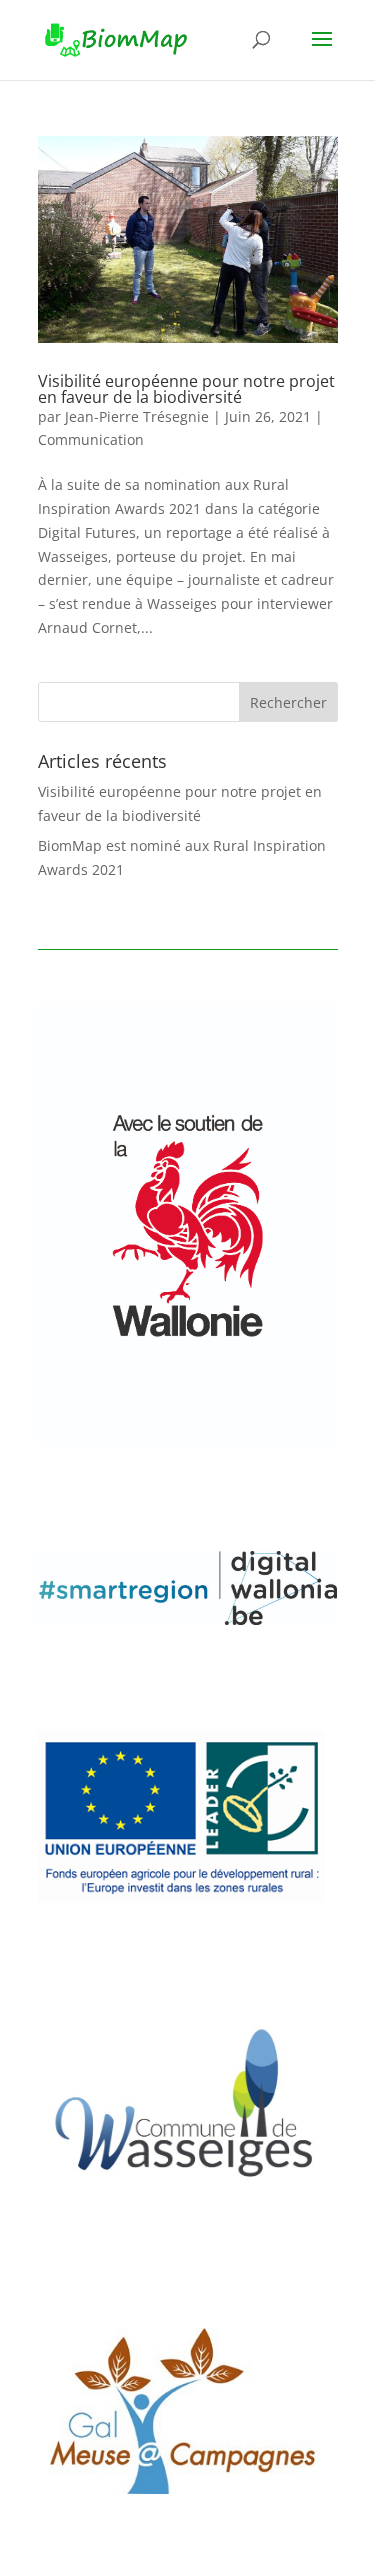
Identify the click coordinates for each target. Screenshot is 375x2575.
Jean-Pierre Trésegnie (137, 416)
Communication (91, 439)
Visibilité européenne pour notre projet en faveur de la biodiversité (186, 389)
